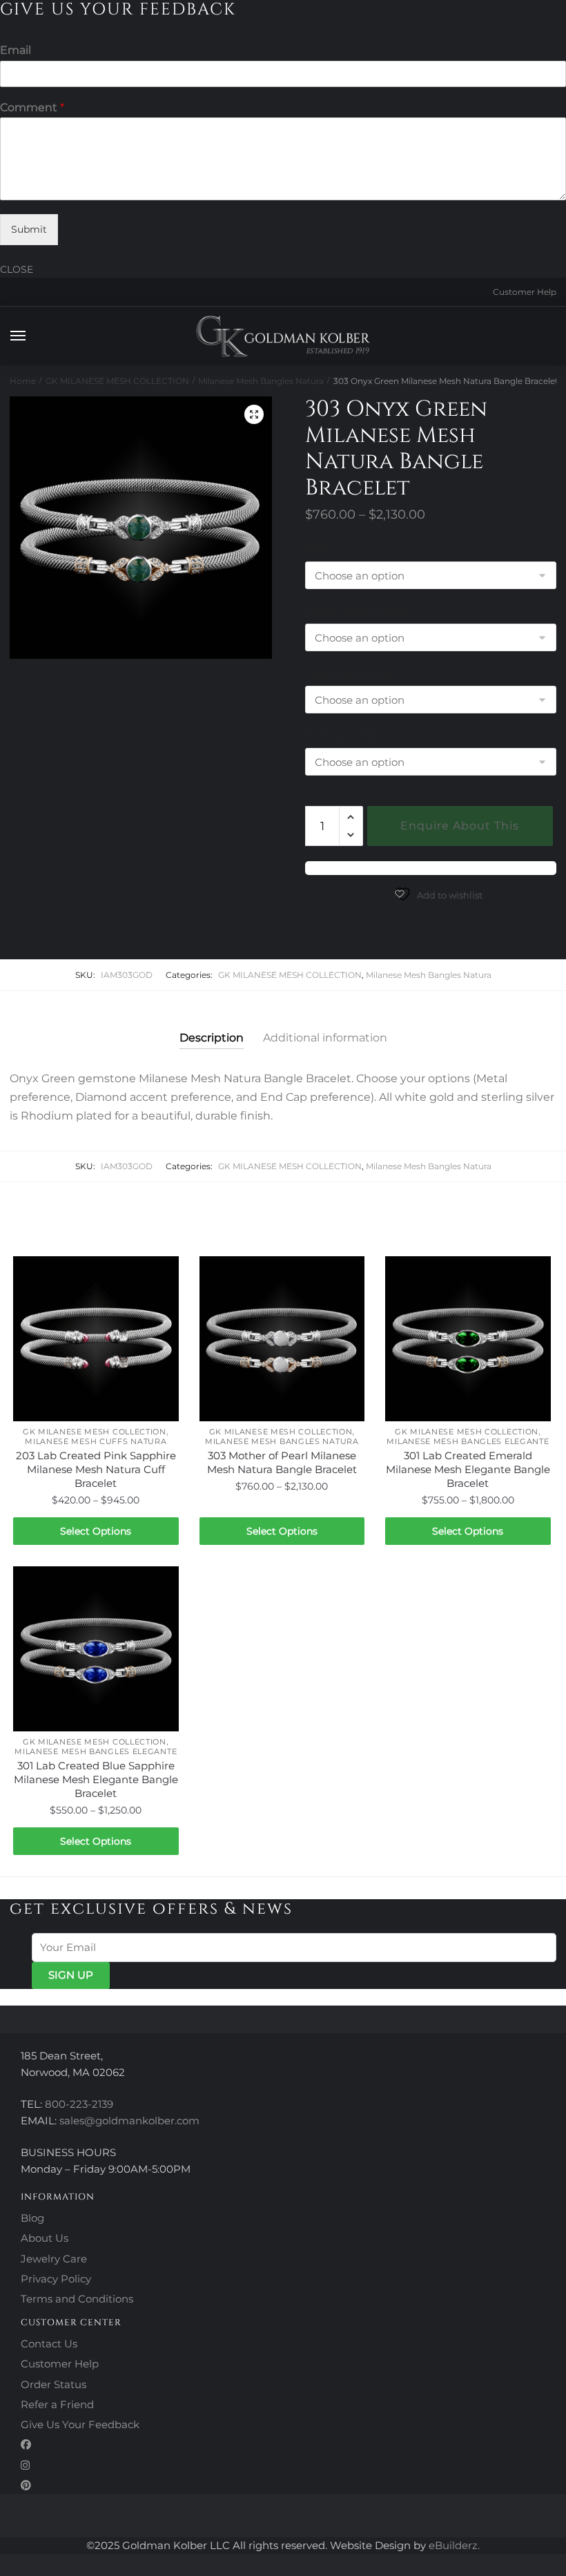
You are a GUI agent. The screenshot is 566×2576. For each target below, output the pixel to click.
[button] (254, 414)
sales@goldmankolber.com (129, 2121)
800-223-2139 (79, 2104)
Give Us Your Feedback (80, 2424)
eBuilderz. (454, 2545)
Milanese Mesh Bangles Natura (261, 381)
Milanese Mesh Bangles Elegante (468, 1441)
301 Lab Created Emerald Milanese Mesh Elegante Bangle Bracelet (468, 1469)
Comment (32, 107)
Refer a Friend (57, 2404)
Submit (29, 229)
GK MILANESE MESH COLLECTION (117, 381)
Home (23, 381)
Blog (32, 2218)
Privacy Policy (56, 2279)
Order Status (53, 2384)
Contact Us (49, 2344)
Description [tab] (212, 1038)
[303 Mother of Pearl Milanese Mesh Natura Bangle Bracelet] (282, 1339)
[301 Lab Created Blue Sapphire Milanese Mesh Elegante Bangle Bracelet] (96, 1649)
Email (16, 50)
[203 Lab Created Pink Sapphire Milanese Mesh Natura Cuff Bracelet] (96, 1339)
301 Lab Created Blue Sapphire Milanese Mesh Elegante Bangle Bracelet (96, 1779)
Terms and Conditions (77, 2299)
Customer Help (525, 292)
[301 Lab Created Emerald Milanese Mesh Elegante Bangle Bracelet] (468, 1339)
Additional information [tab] (325, 1038)
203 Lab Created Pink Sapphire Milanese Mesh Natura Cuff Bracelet (96, 1469)
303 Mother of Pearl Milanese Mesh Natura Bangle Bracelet (282, 1462)
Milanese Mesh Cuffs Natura (96, 1441)
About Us (45, 2238)
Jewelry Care (54, 2259)
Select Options (96, 1531)
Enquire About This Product (460, 833)
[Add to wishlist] (162, 1273)
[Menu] (31, 336)
